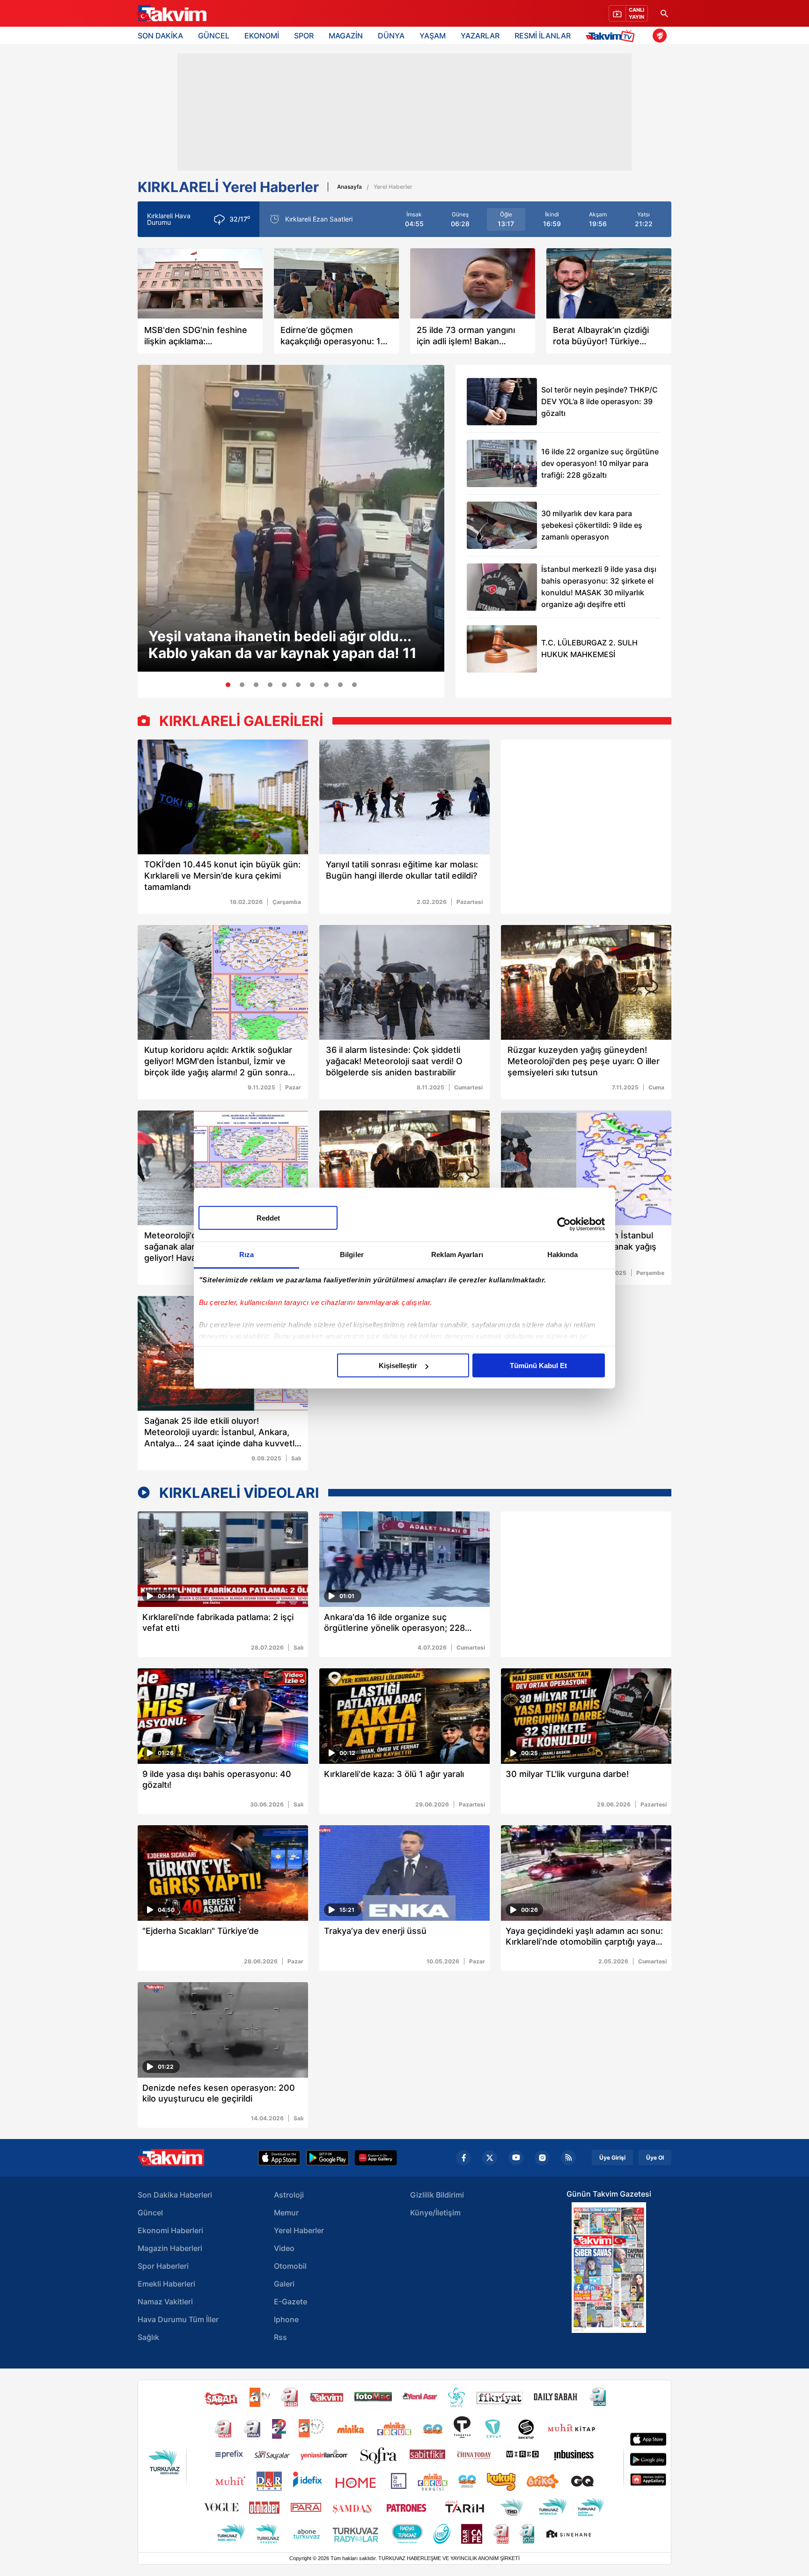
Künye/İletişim (435, 2213)
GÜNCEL (214, 36)
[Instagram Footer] (542, 2158)
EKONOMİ (262, 36)
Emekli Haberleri (166, 2284)
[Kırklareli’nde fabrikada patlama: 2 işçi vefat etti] (223, 1559)
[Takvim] (171, 14)
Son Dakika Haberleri (175, 2195)
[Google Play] (327, 2158)
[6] (298, 685)
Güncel (150, 2213)
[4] (270, 685)
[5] (284, 685)
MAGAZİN (346, 36)
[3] (256, 685)
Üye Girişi (612, 2158)
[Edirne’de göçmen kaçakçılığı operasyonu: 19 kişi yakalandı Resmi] (336, 283)
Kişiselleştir (398, 1366)
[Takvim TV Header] (612, 35)
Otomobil (290, 2266)
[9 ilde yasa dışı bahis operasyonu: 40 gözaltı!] (223, 1716)
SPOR (304, 36)
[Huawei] (376, 2158)
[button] (147, 522)
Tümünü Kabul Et (538, 1366)
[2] (242, 685)
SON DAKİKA (160, 36)
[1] (228, 685)
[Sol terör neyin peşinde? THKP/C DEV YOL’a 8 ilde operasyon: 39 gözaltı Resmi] (502, 402)
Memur (286, 2213)
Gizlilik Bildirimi (437, 2195)
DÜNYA (391, 36)
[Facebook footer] (463, 2158)
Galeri (284, 2284)
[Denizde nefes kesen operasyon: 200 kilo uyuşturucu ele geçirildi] (223, 2030)
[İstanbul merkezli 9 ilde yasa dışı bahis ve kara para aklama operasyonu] (586, 1716)
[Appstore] (279, 2158)
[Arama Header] (664, 13)
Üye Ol (655, 2158)
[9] (340, 685)
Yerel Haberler (299, 2230)
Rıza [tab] (246, 1255)
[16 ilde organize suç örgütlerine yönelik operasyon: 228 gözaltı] (404, 1559)
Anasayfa (349, 187)
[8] (326, 685)
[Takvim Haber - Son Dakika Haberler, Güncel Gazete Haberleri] (171, 2158)
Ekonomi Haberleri (170, 2230)
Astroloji (289, 2195)
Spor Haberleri (163, 2266)
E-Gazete (291, 2302)
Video (284, 2248)
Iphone (286, 2319)
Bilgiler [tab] (352, 1255)
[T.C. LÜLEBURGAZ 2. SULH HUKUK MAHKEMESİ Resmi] (502, 649)
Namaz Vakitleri (165, 2302)
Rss (280, 2337)
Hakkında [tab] (563, 1255)
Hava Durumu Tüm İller (178, 2319)
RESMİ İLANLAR (543, 36)
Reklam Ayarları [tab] (457, 1255)
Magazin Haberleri (170, 2248)
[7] (312, 685)
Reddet (268, 1218)
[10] (354, 685)
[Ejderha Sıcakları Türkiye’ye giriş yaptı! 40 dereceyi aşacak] (223, 1873)
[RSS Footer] (568, 2158)
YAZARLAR (480, 36)
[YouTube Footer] (516, 2158)
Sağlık (148, 2337)
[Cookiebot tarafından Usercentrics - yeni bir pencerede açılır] (564, 1224)
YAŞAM (433, 36)
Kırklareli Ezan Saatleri (319, 219)
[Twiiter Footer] (490, 2158)
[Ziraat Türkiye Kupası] (660, 36)
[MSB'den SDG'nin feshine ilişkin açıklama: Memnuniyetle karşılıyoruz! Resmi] (200, 283)
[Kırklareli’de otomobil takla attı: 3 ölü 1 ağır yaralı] (404, 1716)
